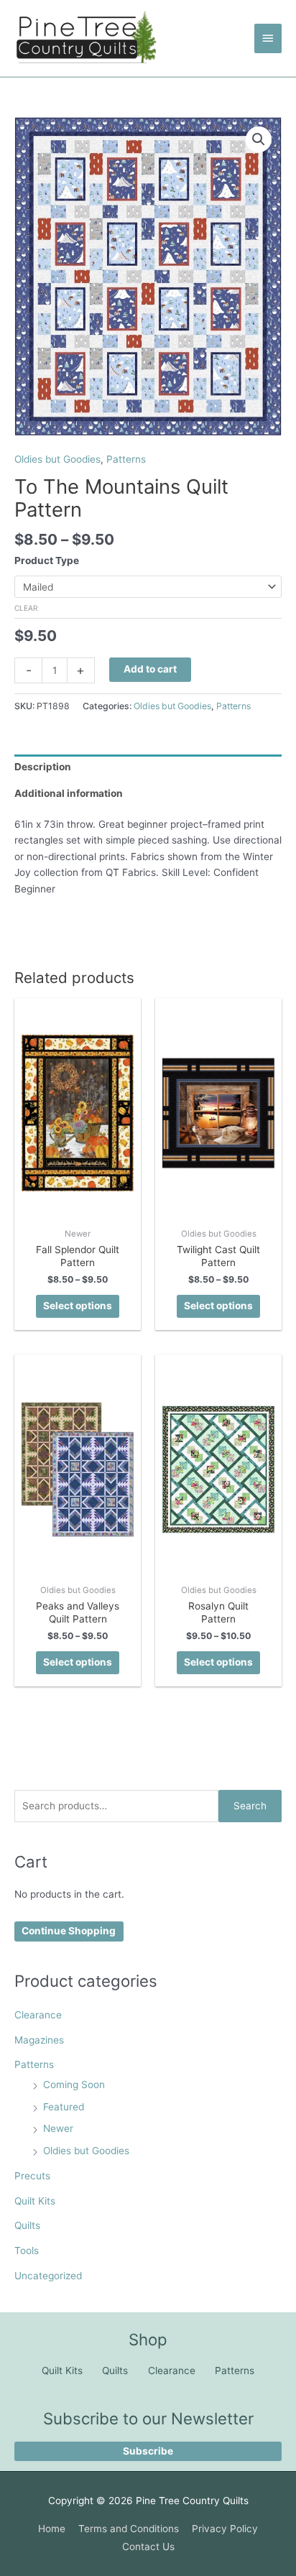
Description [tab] (43, 767)
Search (250, 1806)
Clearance (38, 2015)
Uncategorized (48, 2276)
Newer (58, 2128)
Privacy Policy (225, 2529)
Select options (78, 1306)
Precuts (32, 2176)
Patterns (34, 2064)
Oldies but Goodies (86, 2151)
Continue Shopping (69, 1931)
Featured (64, 2107)
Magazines (39, 2040)
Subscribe (148, 2451)
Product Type (47, 560)
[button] (259, 139)
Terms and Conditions (129, 2529)
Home (52, 2529)
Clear (26, 608)
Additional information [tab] (69, 793)
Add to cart (150, 669)
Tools (27, 2250)
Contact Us (148, 2547)
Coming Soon (74, 2085)
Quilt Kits (35, 2201)
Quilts (27, 2225)
